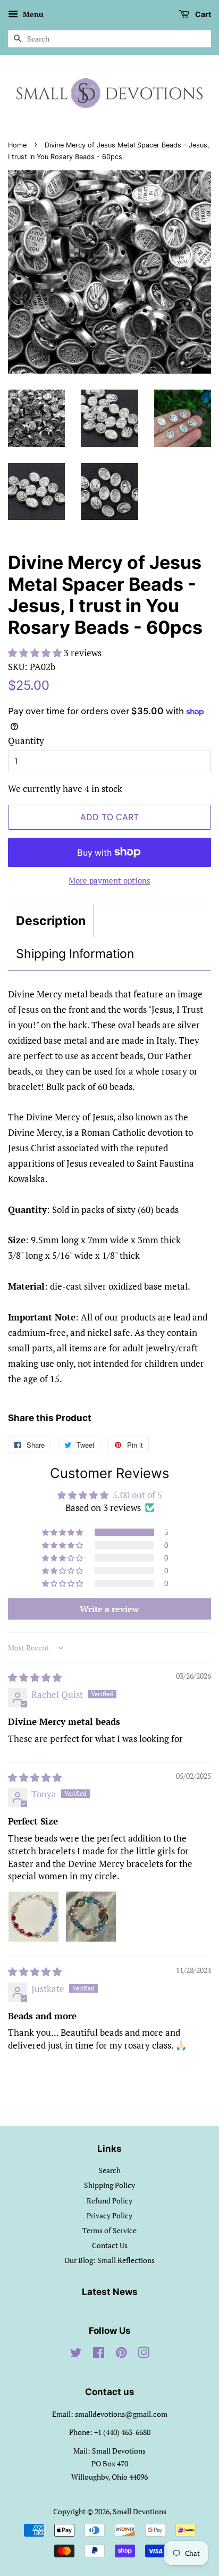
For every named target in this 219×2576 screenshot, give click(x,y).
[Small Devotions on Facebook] (99, 2354)
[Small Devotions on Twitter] (76, 2354)
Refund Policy (109, 2201)
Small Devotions (140, 2511)
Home (17, 145)
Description (51, 921)
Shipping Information (75, 954)
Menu (32, 14)
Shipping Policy (109, 2185)
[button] (36, 653)
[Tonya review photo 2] (91, 1917)
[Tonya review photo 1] (33, 1917)
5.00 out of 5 (137, 1495)
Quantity (26, 741)
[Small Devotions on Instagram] (144, 2354)
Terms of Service (109, 2230)
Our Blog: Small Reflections (109, 2260)
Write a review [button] (109, 1609)
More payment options (109, 880)
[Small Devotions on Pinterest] (121, 2354)
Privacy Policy (109, 2215)
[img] (35, 1677)
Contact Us (110, 2245)
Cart (202, 14)
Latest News (110, 2292)
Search (109, 2170)
